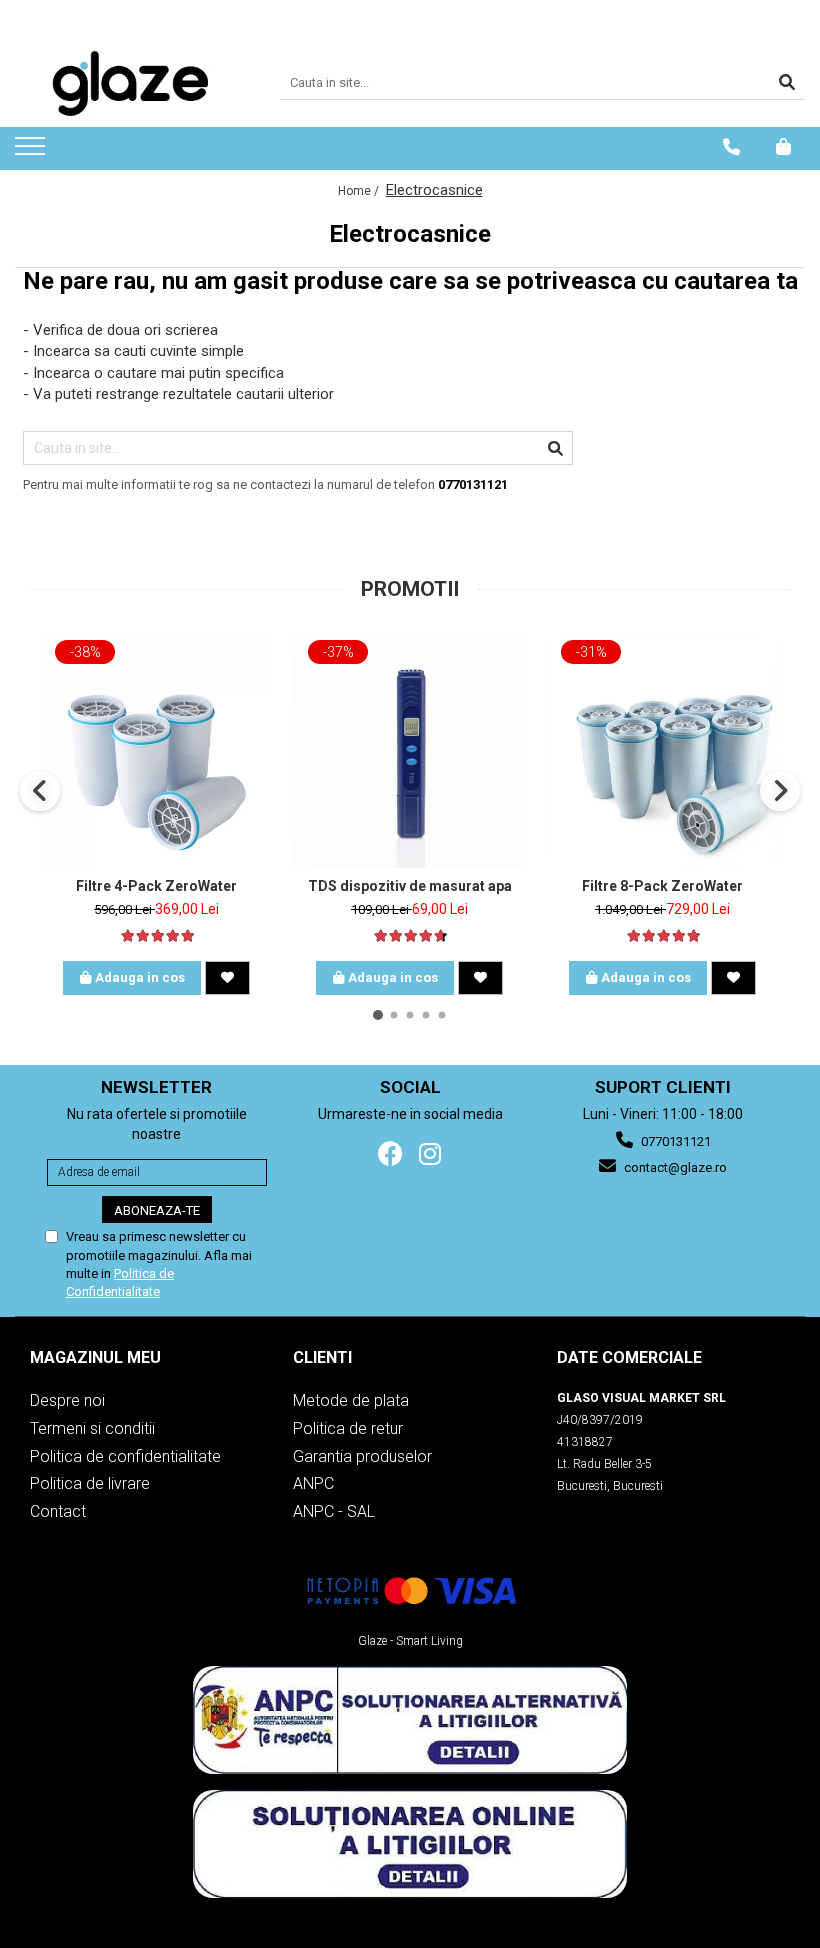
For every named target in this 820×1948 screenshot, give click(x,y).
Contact (58, 1511)
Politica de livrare (90, 1483)
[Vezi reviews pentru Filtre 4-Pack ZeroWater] (157, 936)
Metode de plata (351, 1400)
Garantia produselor (362, 1456)
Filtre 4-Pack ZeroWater (156, 886)
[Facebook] (390, 1153)
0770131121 (674, 1141)
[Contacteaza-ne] (731, 147)
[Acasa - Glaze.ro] (132, 83)
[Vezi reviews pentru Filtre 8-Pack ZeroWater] (663, 936)
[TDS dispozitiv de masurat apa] (409, 751)
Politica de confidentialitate (125, 1456)
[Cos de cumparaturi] (783, 147)
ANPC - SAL (334, 1511)
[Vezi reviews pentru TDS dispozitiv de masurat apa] (410, 936)
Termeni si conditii (92, 1428)
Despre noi (67, 1400)
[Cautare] (787, 83)
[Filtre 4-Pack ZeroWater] (156, 751)
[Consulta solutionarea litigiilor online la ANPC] (410, 1843)
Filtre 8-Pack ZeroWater (662, 886)
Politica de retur (348, 1428)
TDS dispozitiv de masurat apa (410, 886)
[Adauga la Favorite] (227, 978)
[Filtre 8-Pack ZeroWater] (662, 751)
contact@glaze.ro (674, 1167)
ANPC (313, 1483)
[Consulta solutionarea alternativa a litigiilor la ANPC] (410, 1720)
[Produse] (32, 152)
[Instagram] (429, 1153)
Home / (360, 191)
